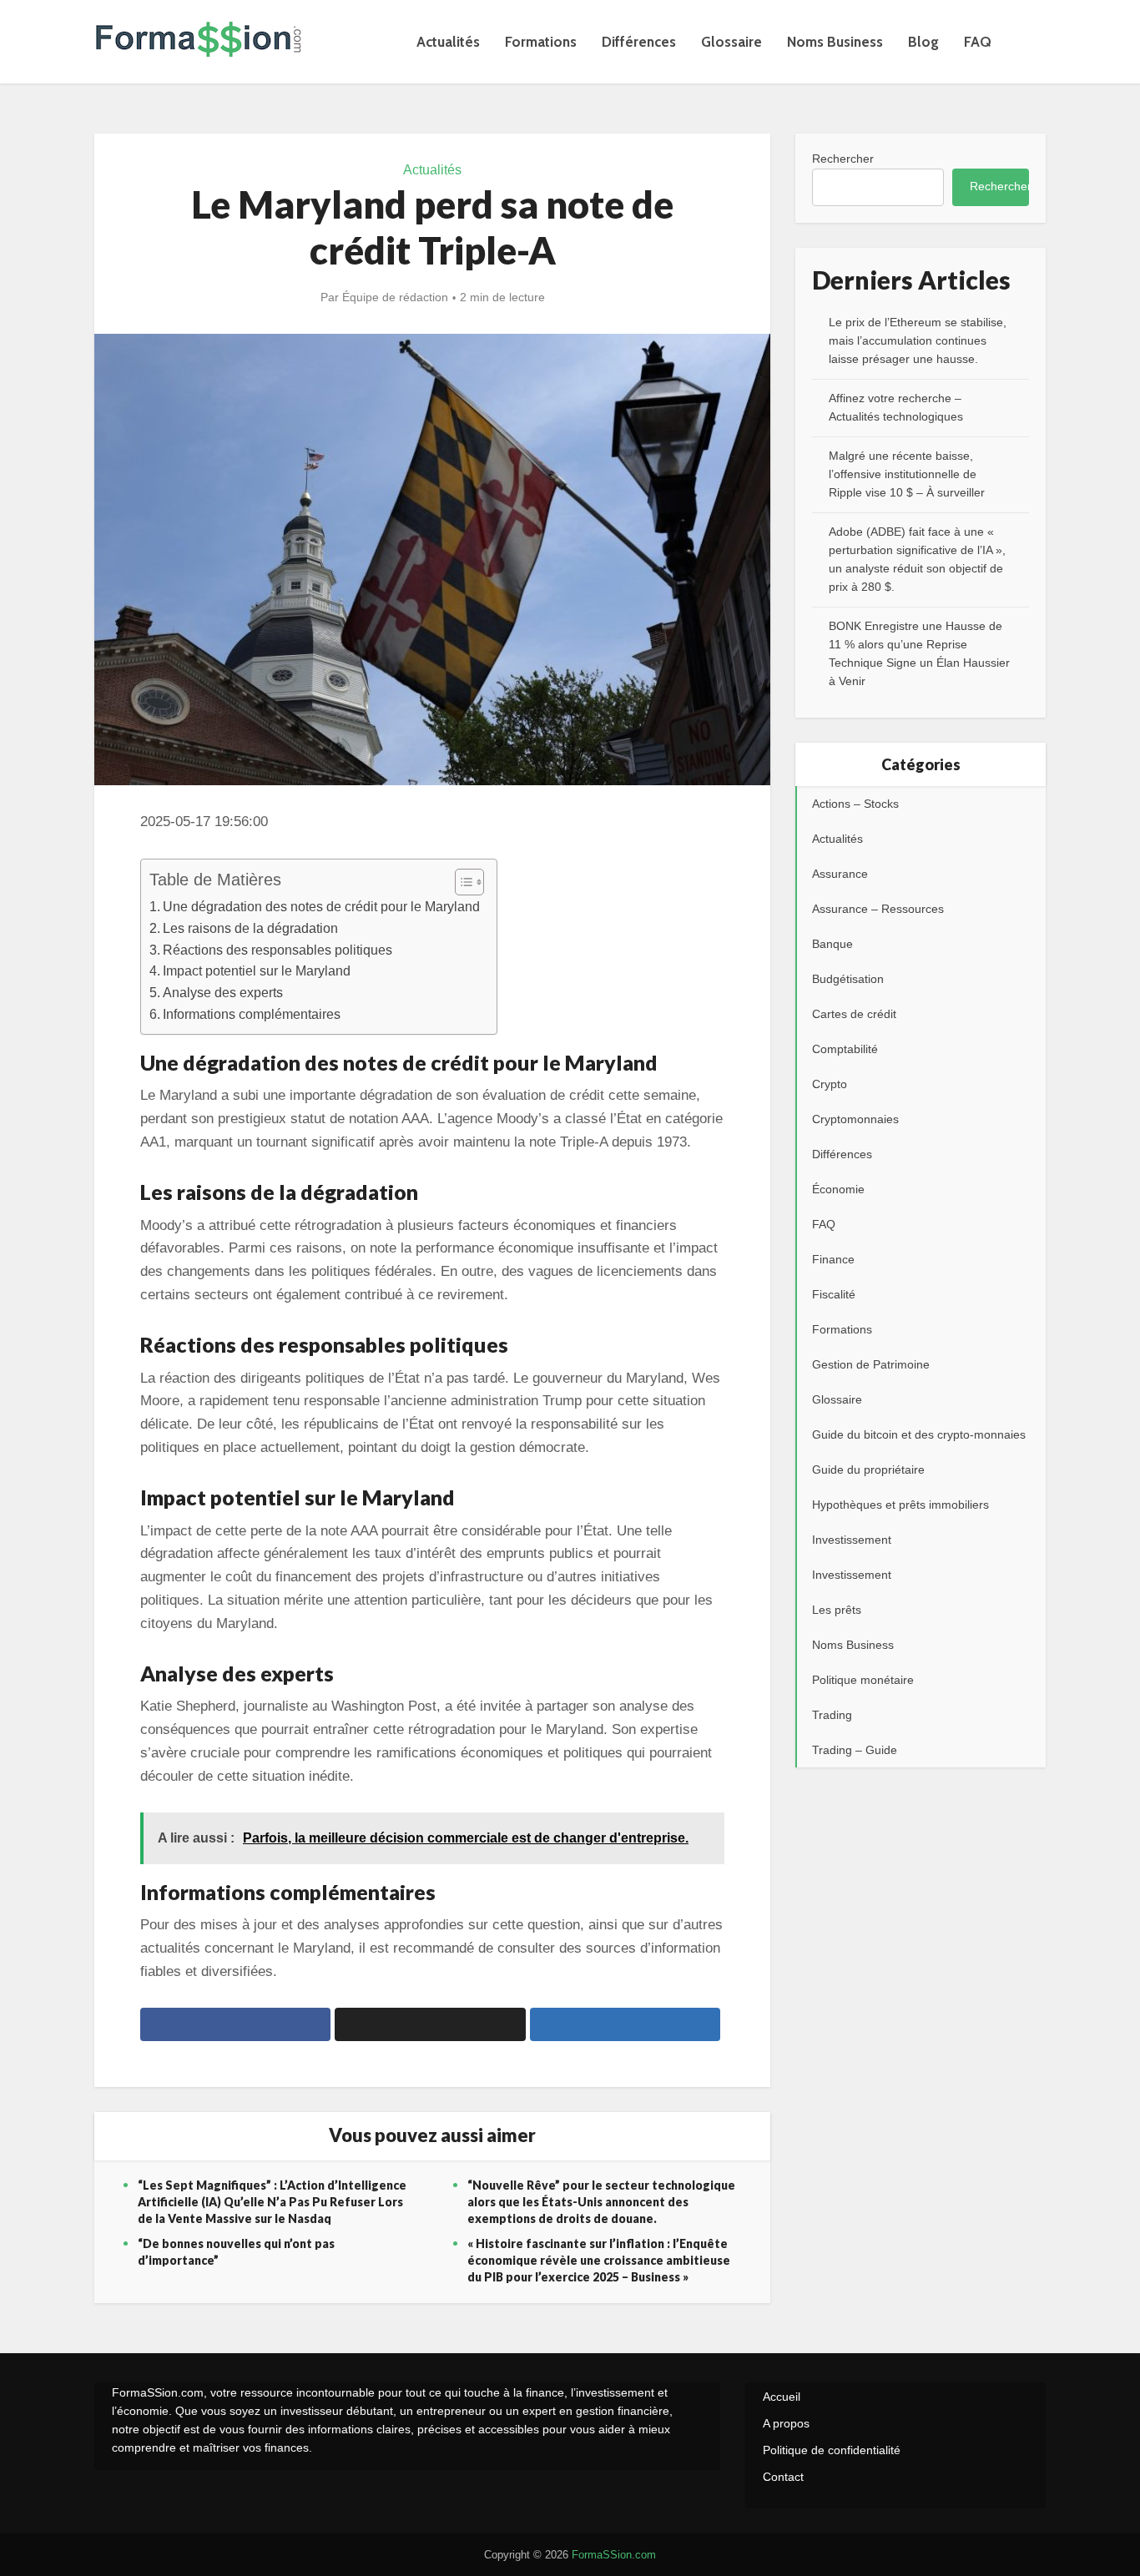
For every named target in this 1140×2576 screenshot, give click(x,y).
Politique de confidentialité (832, 2450)
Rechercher (843, 159)
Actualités (448, 42)
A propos (786, 2423)
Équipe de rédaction (395, 297)
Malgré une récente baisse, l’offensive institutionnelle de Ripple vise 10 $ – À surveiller (907, 474)
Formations (541, 42)
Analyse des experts (223, 992)
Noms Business (835, 42)
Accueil (782, 2397)
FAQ (978, 42)
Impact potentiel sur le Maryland (257, 970)
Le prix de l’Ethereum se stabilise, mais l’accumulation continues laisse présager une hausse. (918, 340)
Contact (783, 2477)
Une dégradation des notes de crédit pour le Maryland (321, 906)
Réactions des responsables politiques (277, 950)
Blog (923, 42)
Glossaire (731, 42)
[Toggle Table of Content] (461, 882)
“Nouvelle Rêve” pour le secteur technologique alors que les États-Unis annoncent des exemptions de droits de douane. (601, 2202)
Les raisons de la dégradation (250, 928)
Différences (639, 42)
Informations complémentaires (252, 1014)
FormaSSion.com (614, 2555)
